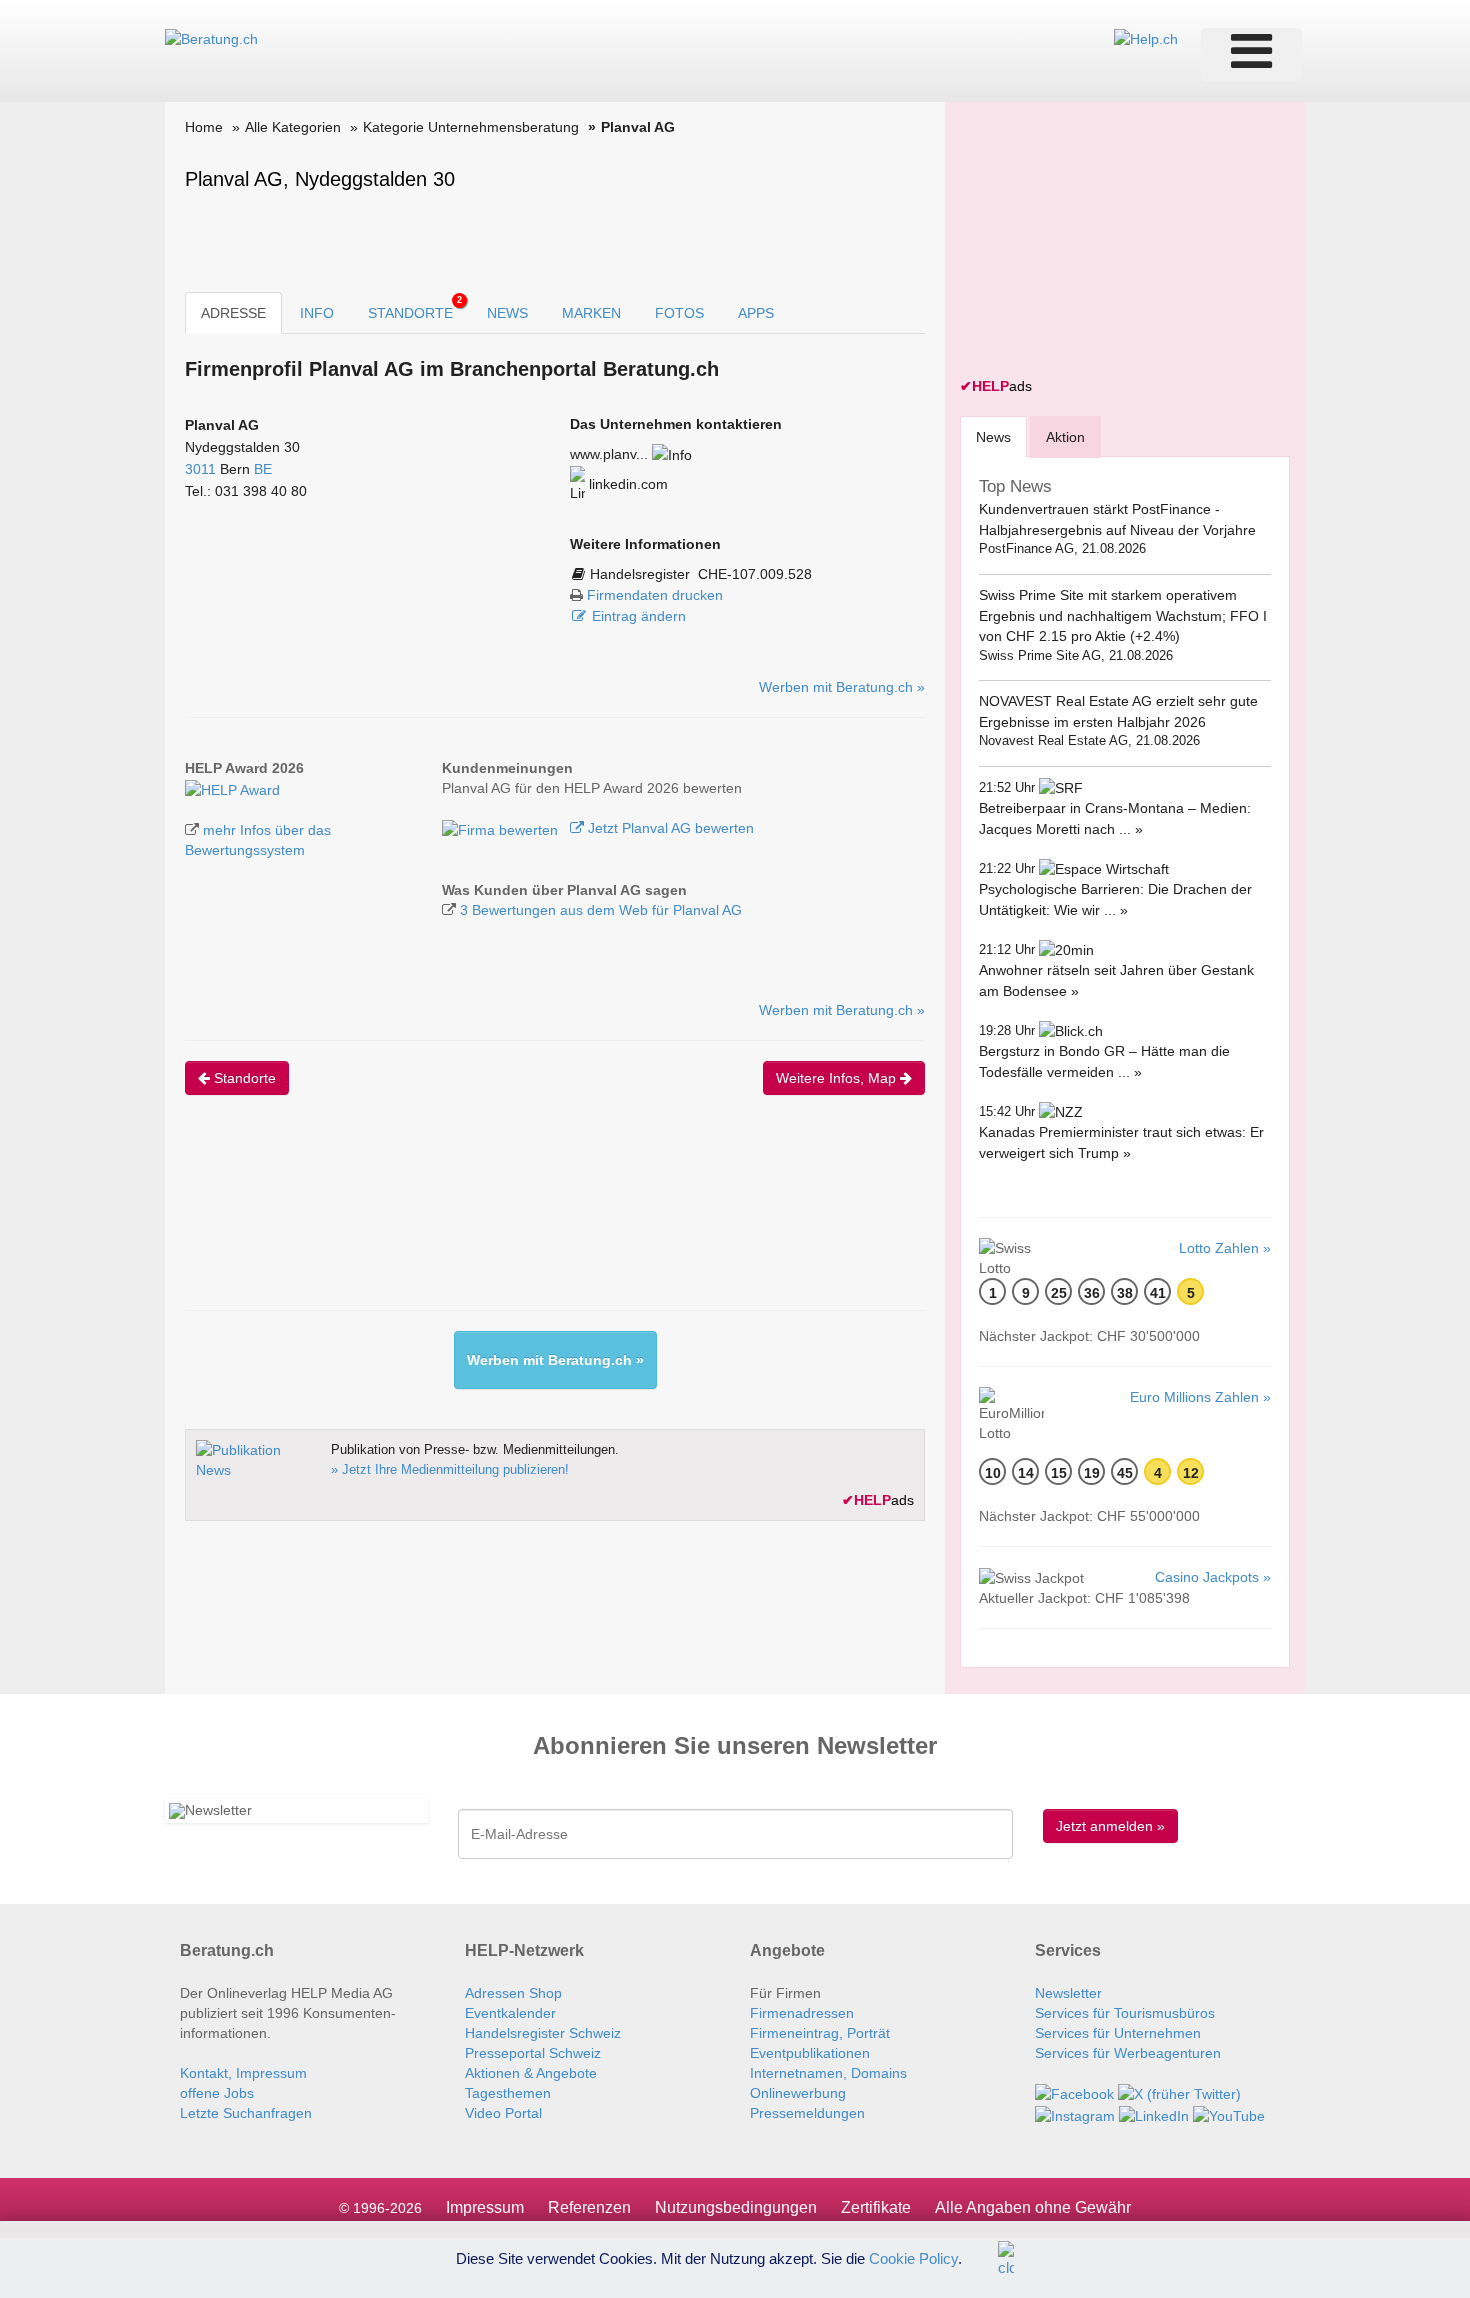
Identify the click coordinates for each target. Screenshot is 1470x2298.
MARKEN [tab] (591, 313)
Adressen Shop (513, 1993)
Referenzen (589, 2207)
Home (204, 127)
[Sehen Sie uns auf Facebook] (1074, 2093)
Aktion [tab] (1065, 437)
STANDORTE (415, 308)
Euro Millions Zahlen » (1200, 1397)
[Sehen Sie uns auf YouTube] (1229, 2114)
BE (263, 469)
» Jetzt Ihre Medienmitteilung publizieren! (450, 1469)
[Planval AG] (232, 788)
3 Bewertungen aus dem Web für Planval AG (601, 910)
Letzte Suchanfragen (246, 2113)
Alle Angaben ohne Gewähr (1033, 2207)
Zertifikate (876, 2207)
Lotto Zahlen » (1225, 1248)
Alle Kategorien (293, 127)
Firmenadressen (802, 2013)
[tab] (993, 436)
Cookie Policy (913, 2257)
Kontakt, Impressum (243, 2073)
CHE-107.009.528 (755, 574)
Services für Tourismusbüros (1125, 2013)
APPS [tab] (756, 313)
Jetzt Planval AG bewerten (669, 828)
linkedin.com (626, 484)
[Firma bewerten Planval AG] (502, 828)
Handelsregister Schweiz (543, 2033)
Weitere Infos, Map (838, 1078)
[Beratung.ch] (211, 38)
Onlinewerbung (798, 2093)
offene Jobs (217, 2093)
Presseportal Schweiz (533, 2053)
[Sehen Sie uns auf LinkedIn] (1154, 2114)
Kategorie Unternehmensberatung (471, 127)
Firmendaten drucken (655, 595)
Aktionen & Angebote (531, 2073)
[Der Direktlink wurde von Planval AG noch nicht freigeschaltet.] (672, 454)
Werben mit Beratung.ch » (842, 687)
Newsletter (1068, 1993)
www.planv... (609, 454)
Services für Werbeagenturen (1128, 2053)
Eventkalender (510, 2013)
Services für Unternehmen (1118, 2033)
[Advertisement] (549, 1220)
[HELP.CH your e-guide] (1146, 38)
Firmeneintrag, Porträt (820, 2033)
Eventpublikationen (810, 2053)
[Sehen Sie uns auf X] (1179, 2093)
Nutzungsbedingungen (736, 2207)
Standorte (243, 1078)
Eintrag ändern (639, 616)
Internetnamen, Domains (828, 2073)
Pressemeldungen (807, 2113)
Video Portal (503, 2113)
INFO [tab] (317, 313)
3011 (200, 469)
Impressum (485, 2207)
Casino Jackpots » (1213, 1577)
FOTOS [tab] (679, 313)
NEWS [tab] (507, 313)
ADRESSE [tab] (233, 313)
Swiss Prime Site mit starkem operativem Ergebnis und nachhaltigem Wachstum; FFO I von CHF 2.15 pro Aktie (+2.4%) (1123, 615)
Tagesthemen (508, 2093)
